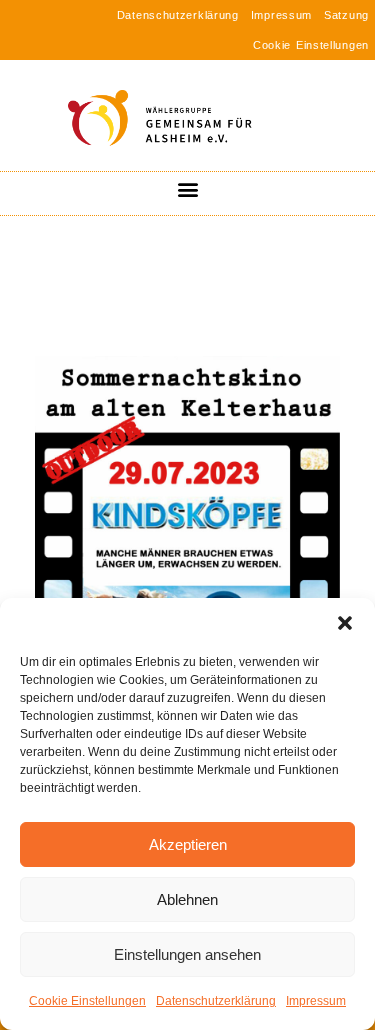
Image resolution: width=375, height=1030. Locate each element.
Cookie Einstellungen (87, 1001)
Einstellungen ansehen (187, 954)
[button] (345, 623)
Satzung (346, 15)
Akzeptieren (188, 844)
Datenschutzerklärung (216, 1001)
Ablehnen (187, 899)
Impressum (316, 1001)
